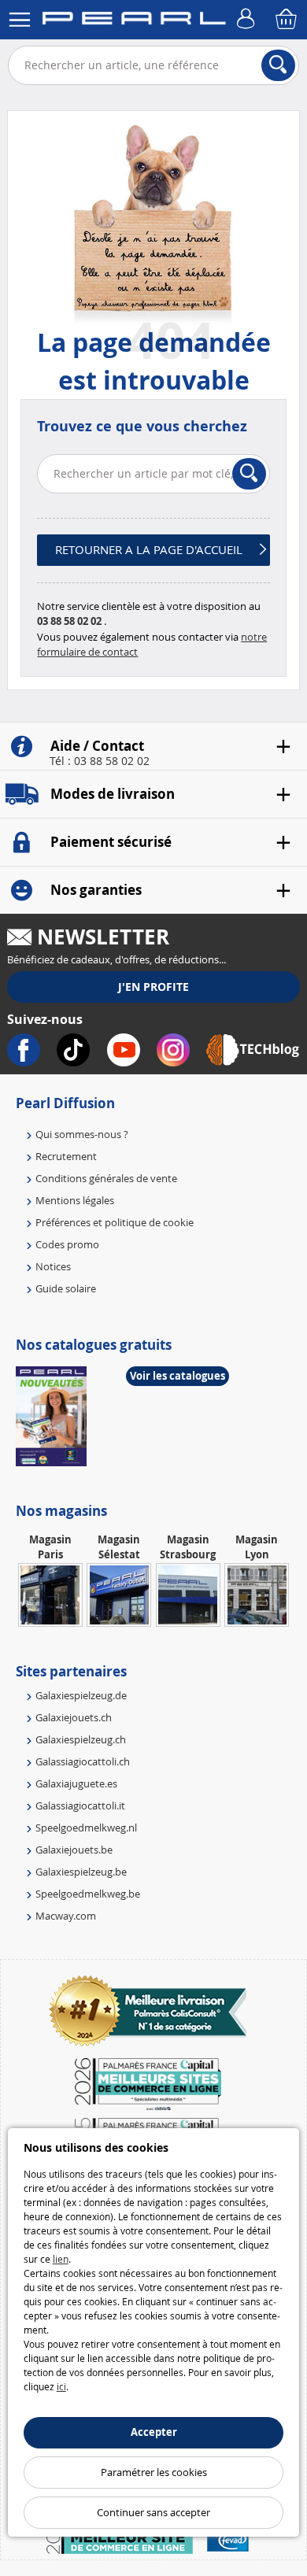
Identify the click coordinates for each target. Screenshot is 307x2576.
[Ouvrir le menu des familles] (20, 20)
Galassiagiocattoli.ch (83, 1761)
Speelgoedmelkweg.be (88, 1894)
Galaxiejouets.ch (74, 1717)
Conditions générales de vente (106, 1178)
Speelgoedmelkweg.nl (86, 1828)
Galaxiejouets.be (74, 1850)
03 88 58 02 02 (69, 621)
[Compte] (248, 20)
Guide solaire (66, 1288)
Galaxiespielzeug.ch (81, 1739)
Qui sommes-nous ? (82, 1134)
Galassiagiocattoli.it (80, 1805)
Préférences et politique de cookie (115, 1222)
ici (61, 2386)
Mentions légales (75, 1200)
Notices (53, 1266)
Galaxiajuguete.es (76, 1783)
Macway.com (66, 1916)
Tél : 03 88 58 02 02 (100, 761)
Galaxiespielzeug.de (81, 1695)
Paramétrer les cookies (154, 2472)
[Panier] (287, 20)
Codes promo (67, 1244)
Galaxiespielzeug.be (81, 1872)
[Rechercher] (278, 65)
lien (61, 2259)
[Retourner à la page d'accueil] (134, 21)
